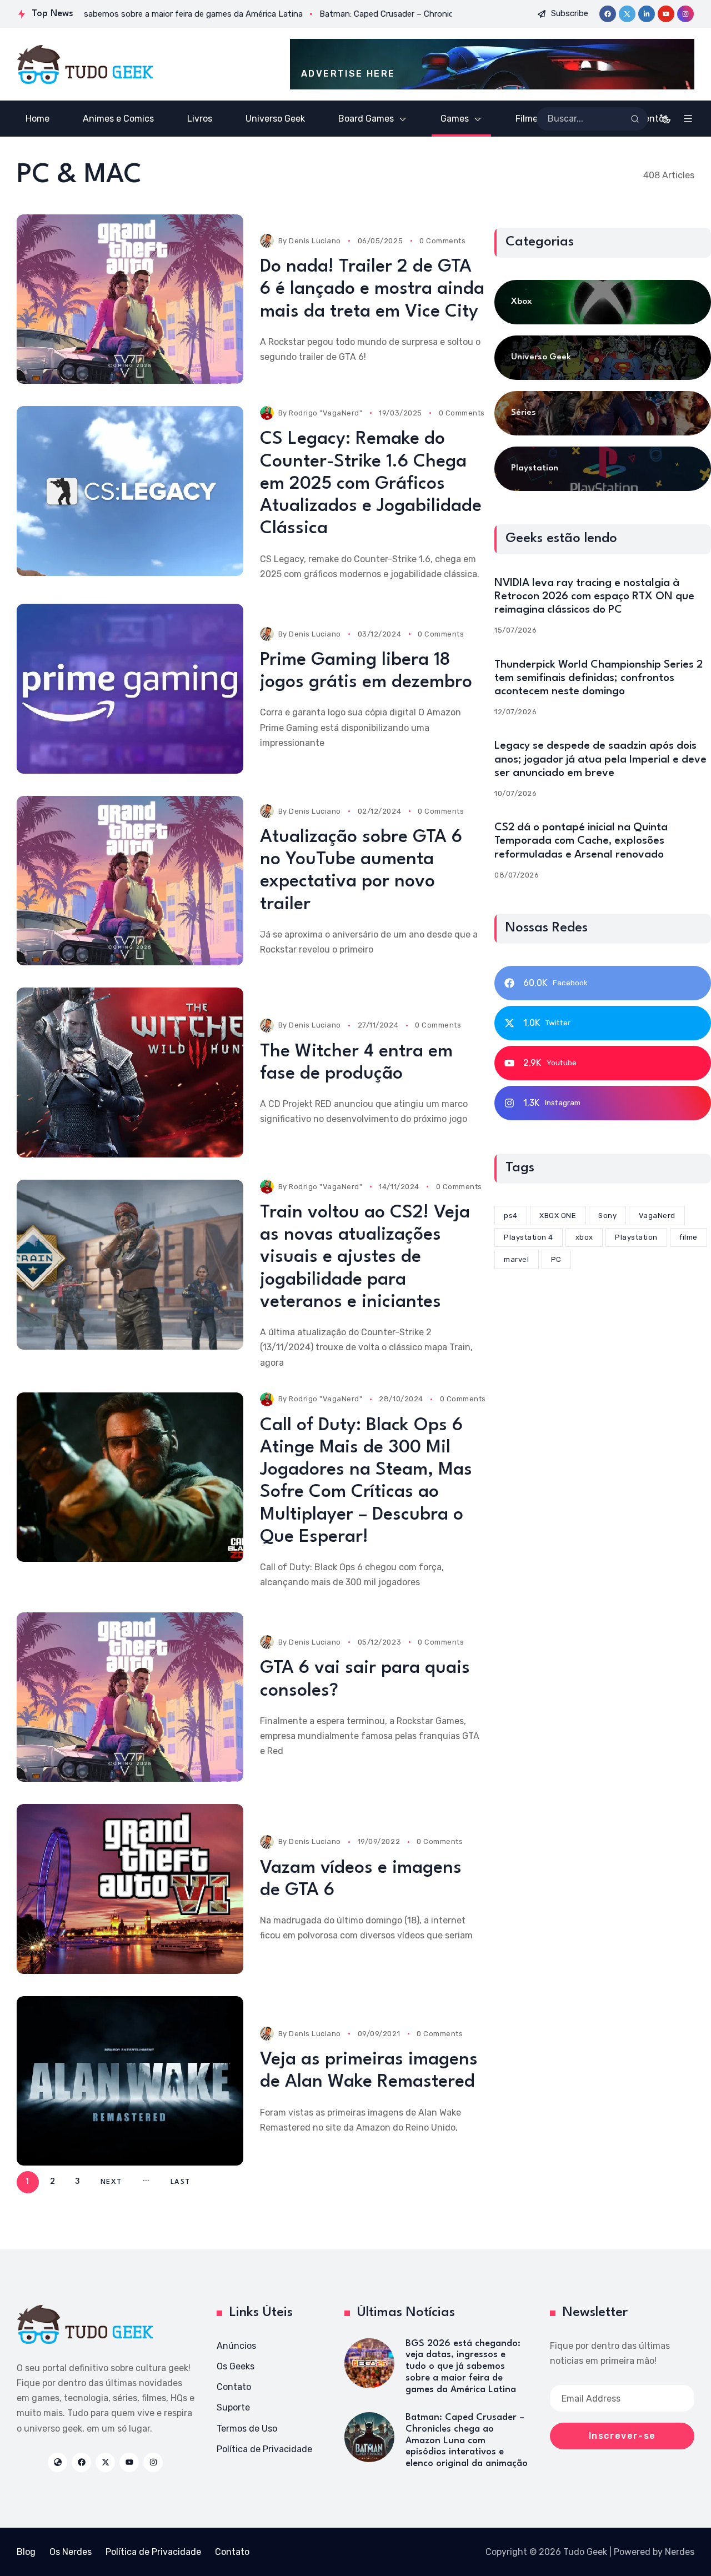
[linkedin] (647, 14)
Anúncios (236, 2346)
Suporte (233, 2407)
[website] (57, 2462)
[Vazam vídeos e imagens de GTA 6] (130, 1889)
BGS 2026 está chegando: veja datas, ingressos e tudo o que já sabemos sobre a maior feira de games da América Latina (463, 2367)
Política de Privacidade (264, 2449)
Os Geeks (236, 2366)
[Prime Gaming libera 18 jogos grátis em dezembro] (130, 689)
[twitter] (627, 14)
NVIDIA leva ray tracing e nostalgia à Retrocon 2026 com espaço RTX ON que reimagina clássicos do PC (594, 597)
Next (111, 2182)
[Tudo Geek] (85, 64)
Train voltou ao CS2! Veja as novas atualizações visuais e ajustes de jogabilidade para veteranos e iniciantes (365, 1257)
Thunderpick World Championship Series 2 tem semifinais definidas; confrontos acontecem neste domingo (599, 678)
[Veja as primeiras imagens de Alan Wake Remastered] (130, 2081)
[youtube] (666, 14)
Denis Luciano (315, 241)
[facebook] (608, 14)
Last (180, 2182)
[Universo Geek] (603, 358)
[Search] (635, 119)
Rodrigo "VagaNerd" (326, 413)
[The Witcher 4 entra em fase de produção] (130, 1073)
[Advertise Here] (492, 64)
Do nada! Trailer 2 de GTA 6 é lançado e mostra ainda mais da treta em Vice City (372, 289)
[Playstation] (603, 469)
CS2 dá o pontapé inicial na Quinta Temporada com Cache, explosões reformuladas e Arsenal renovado (581, 841)
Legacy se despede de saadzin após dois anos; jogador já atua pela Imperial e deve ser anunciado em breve (600, 759)
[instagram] (685, 14)
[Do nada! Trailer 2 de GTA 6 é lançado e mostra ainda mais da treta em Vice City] (130, 299)
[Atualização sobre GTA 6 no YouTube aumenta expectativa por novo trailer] (130, 881)
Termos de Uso (247, 2429)
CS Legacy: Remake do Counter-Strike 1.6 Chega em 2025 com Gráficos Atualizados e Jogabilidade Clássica (371, 484)
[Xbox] (603, 302)
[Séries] (603, 413)
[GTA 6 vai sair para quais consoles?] (130, 1697)
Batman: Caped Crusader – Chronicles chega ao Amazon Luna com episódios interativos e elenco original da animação (467, 2440)
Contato (234, 2387)
